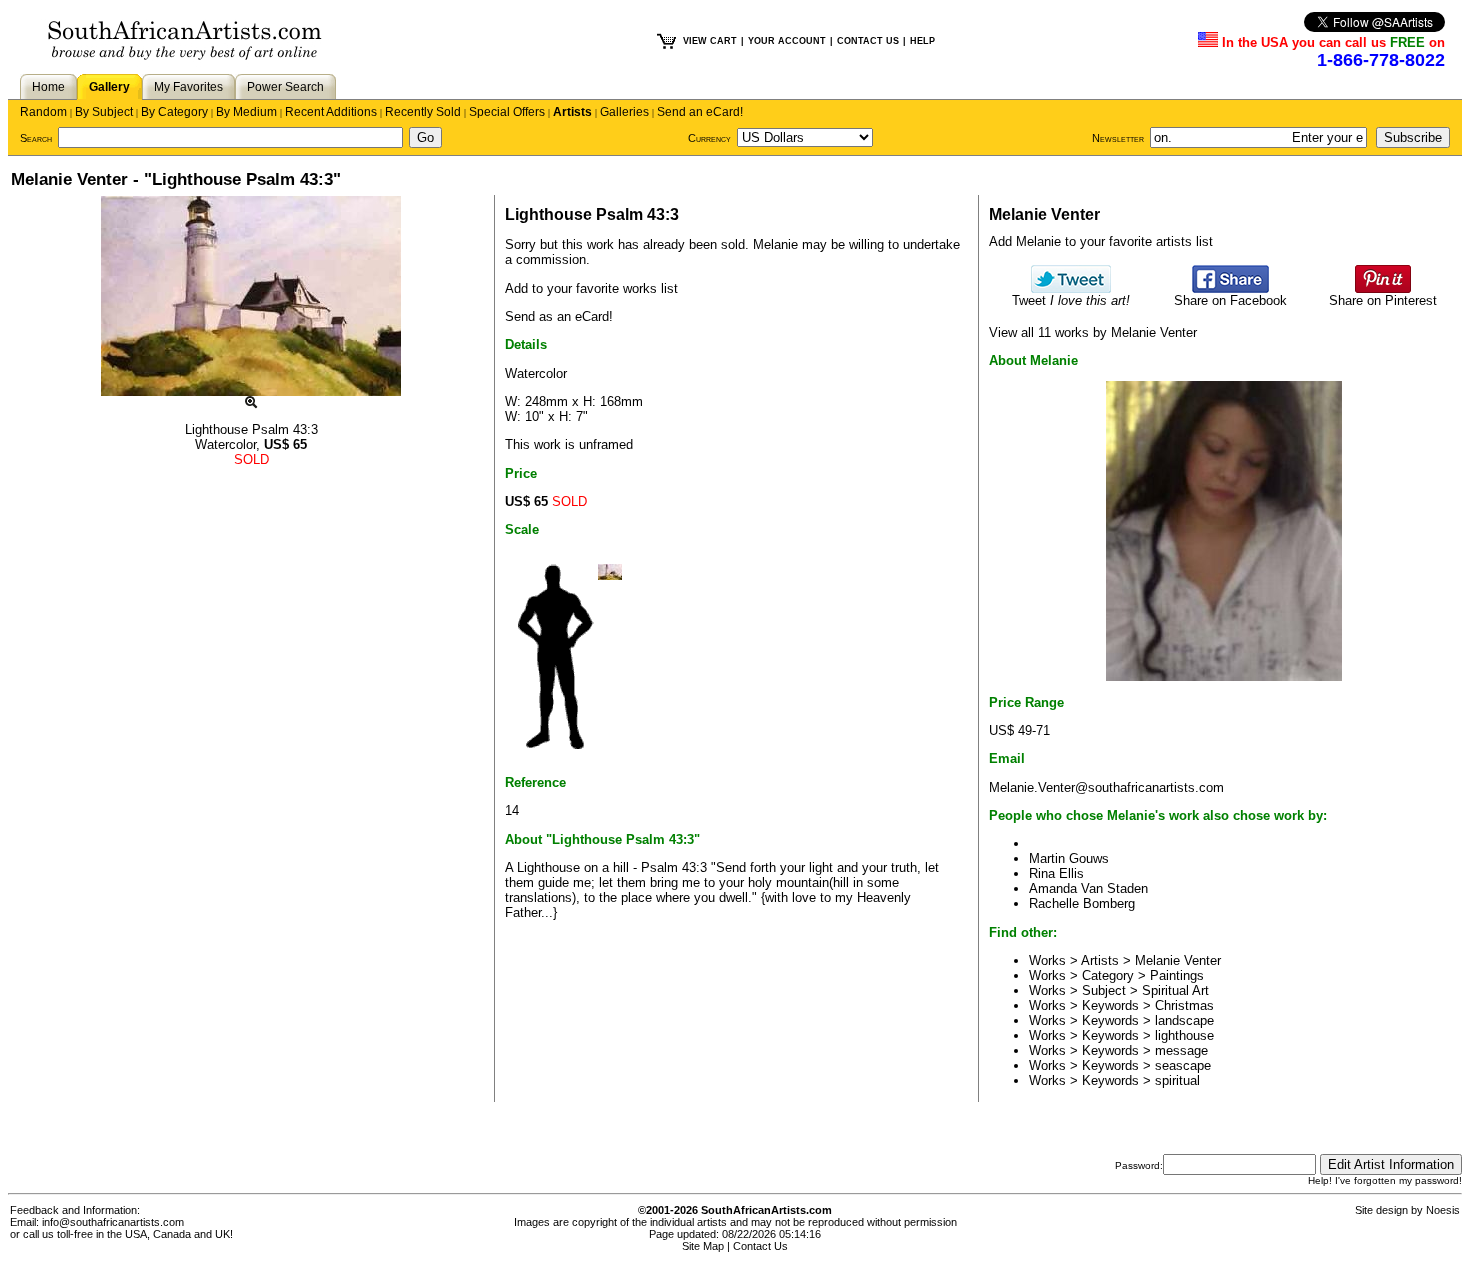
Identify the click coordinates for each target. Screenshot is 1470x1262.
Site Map (703, 1246)
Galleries (624, 112)
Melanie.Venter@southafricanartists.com (1106, 787)
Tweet (1071, 300)
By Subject (104, 112)
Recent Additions (331, 112)
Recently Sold (423, 112)
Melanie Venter (1178, 960)
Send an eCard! (700, 112)
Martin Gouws (1069, 858)
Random (43, 112)
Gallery (109, 87)
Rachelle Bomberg (1082, 903)
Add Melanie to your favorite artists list (1101, 241)
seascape (1183, 1065)
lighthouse (1184, 1035)
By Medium (246, 112)
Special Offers (507, 112)
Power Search (285, 87)
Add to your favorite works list (591, 288)
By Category (174, 112)
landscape (1184, 1020)
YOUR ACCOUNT (787, 41)
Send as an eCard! (559, 316)
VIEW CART (710, 41)
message (1181, 1050)
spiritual (1177, 1080)
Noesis (1443, 1210)
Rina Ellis (1056, 873)
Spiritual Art (1175, 990)
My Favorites (188, 87)
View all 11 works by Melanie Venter (1093, 332)
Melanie (775, 244)
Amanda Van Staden (1088, 888)
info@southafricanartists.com (113, 1222)
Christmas (1184, 1005)
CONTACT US (868, 41)
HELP (922, 41)
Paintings (1177, 975)
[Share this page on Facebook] (1230, 288)
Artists (572, 112)
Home (48, 87)
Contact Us (760, 1246)
